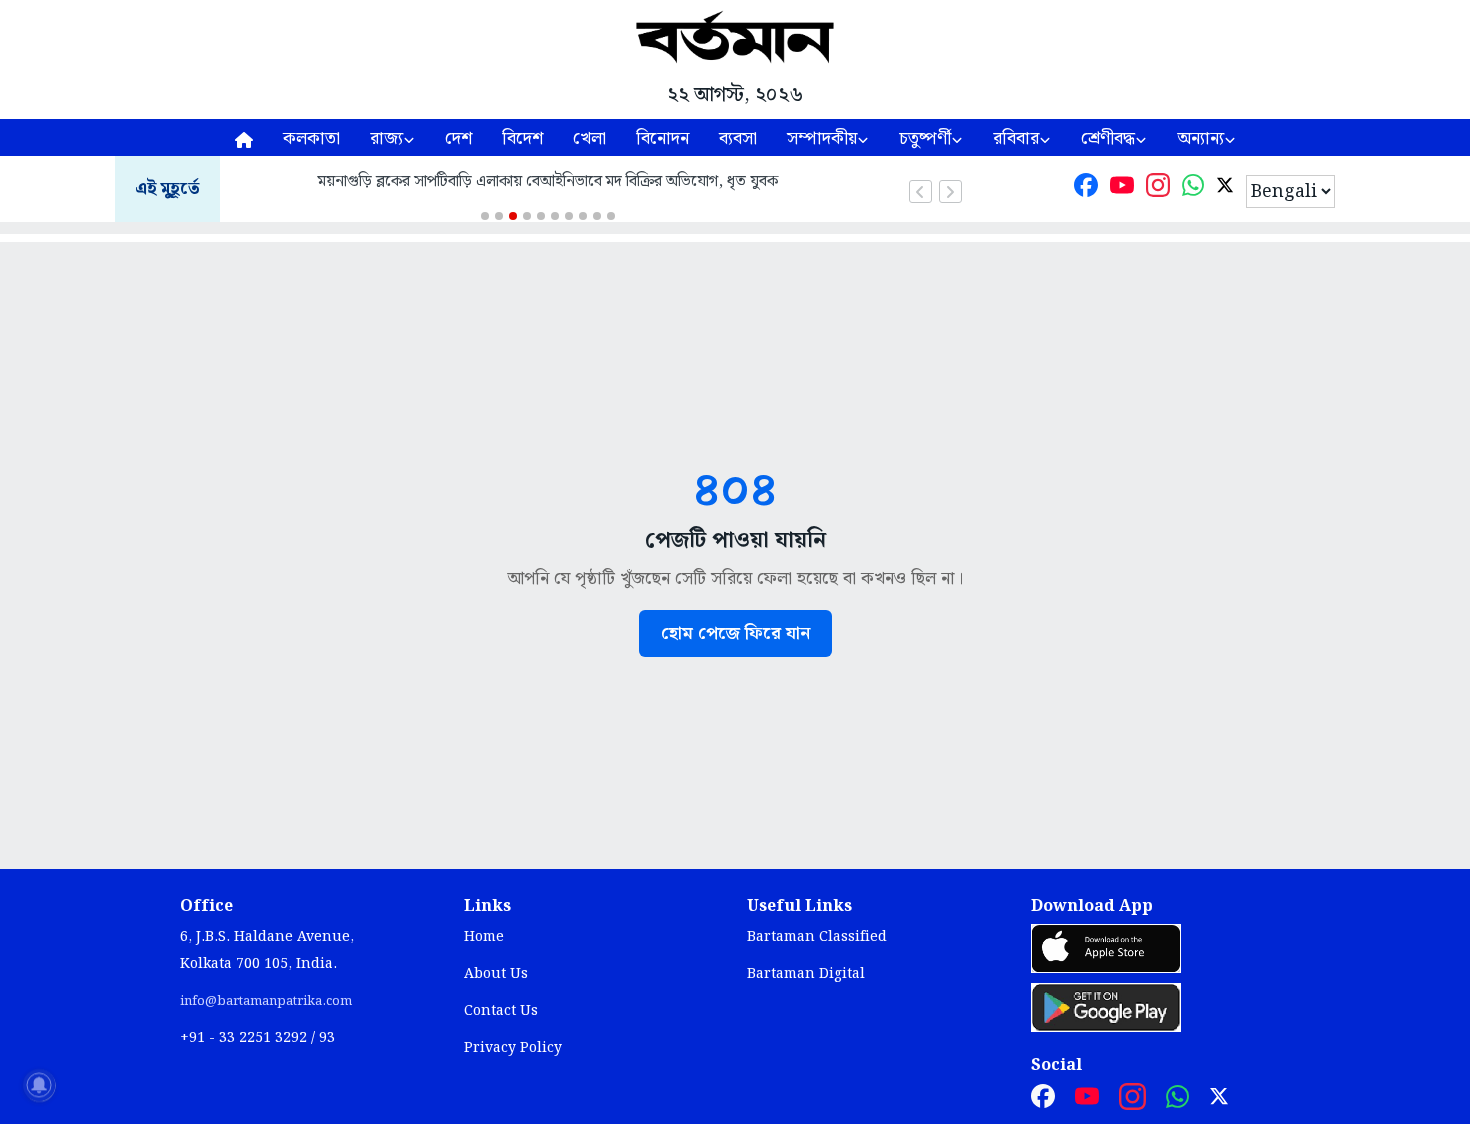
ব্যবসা (738, 138)
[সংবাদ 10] (611, 216)
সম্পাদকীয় (822, 138)
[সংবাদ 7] (569, 216)
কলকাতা (311, 138)
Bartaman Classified (817, 937)
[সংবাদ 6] (555, 216)
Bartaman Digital (806, 974)
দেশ (458, 138)
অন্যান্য (1200, 138)
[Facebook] (1086, 189)
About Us (496, 974)
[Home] (244, 137)
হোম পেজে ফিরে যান (735, 633)
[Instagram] (1158, 189)
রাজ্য (386, 138)
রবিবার (1016, 138)
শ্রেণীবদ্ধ (1108, 138)
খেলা (589, 138)
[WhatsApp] (1193, 189)
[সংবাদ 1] (485, 216)
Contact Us (501, 1011)
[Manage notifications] (39, 1085)
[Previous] (920, 191)
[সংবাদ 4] (527, 216)
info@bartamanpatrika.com (266, 1001)
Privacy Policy (513, 1048)
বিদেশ (522, 138)
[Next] (950, 191)
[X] (1225, 189)
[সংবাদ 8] (583, 216)
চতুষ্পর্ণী (925, 138)
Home (484, 937)
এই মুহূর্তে (167, 189)
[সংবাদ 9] (597, 216)
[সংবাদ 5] (541, 216)
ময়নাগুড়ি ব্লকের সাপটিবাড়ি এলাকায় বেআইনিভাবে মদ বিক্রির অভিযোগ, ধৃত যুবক (548, 181)
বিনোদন (662, 138)
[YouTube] (1122, 189)
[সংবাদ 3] (513, 216)
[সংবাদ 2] (499, 216)
